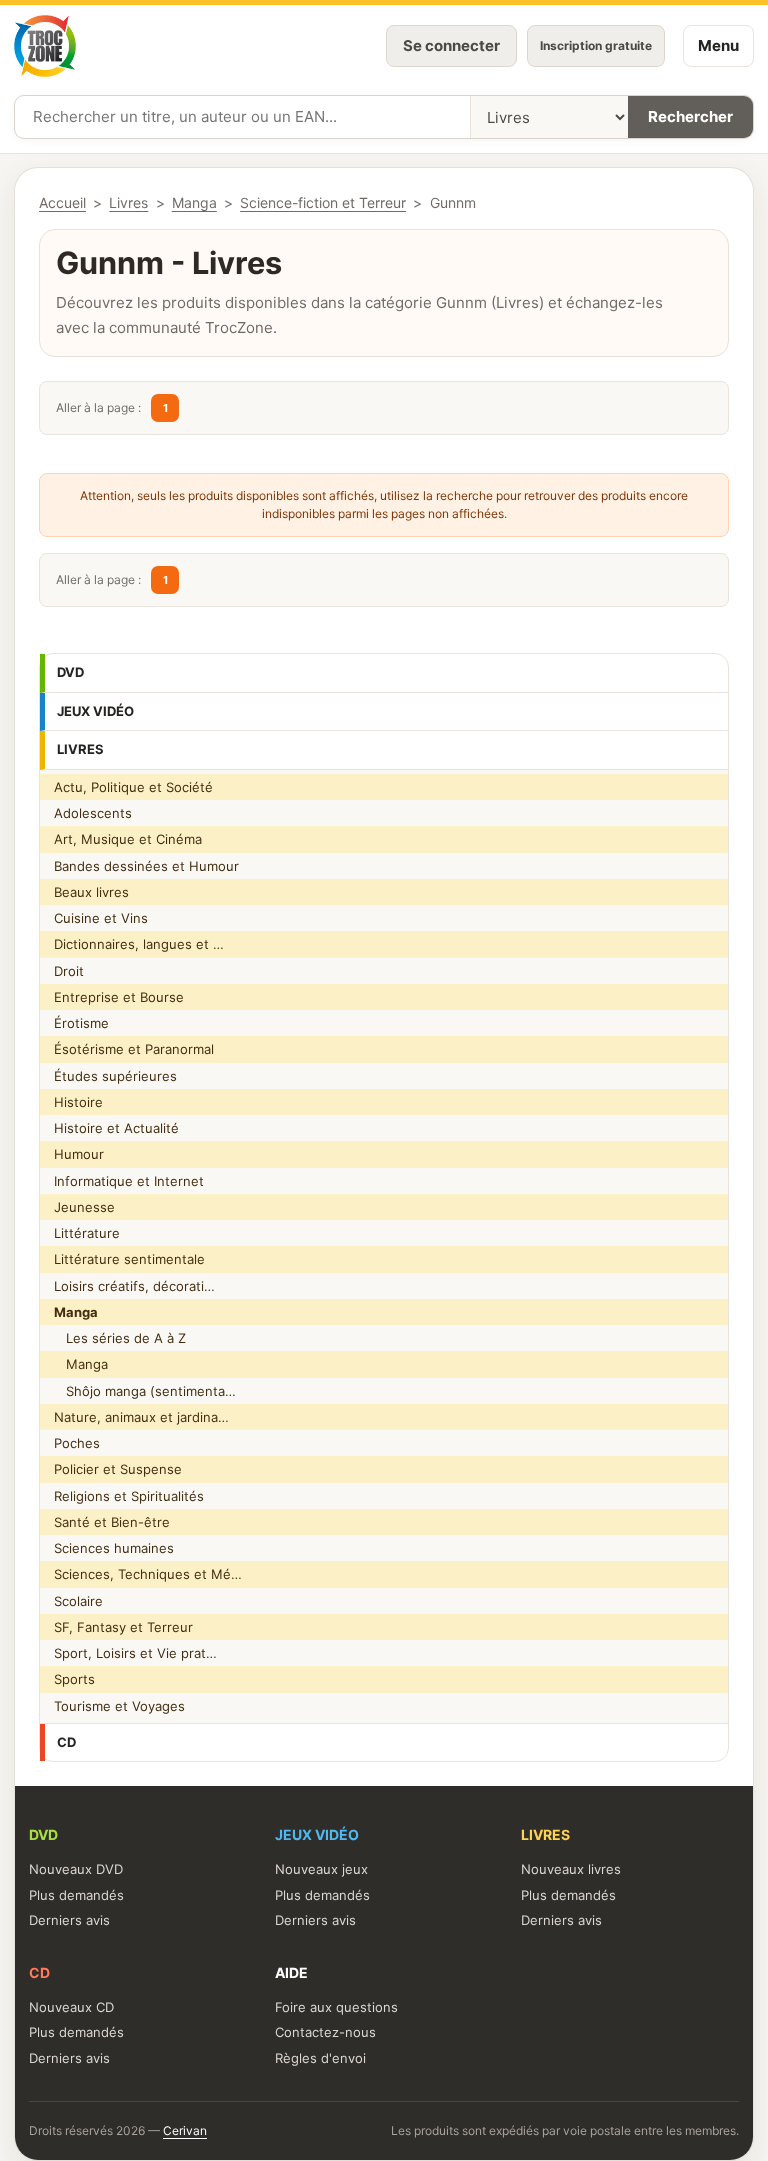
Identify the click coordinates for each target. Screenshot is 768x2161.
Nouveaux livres (571, 1869)
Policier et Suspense (118, 1469)
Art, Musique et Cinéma (128, 839)
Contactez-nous (325, 2032)
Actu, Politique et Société (133, 787)
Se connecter (451, 45)
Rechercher (690, 116)
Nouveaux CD (71, 2007)
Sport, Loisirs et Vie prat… (135, 1653)
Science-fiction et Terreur (323, 202)
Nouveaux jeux (321, 1869)
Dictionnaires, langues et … (139, 944)
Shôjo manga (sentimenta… (145, 1391)
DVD (70, 672)
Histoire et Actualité (116, 1128)
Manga (81, 1364)
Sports (74, 1679)
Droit (69, 971)
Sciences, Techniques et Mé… (148, 1574)
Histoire (78, 1102)
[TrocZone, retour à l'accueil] (45, 46)
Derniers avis (69, 1920)
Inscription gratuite (596, 45)
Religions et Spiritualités (129, 1496)
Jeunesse (84, 1207)
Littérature (87, 1233)
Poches (77, 1443)
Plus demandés (76, 1895)
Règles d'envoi (320, 2058)
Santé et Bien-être (112, 1522)
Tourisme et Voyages (119, 1706)
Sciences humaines (114, 1548)
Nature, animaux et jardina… (141, 1417)
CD (66, 1742)
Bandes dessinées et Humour (146, 866)
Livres (80, 749)
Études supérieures (115, 1076)
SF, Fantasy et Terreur (123, 1627)
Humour (79, 1154)
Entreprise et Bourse (119, 997)
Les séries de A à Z (120, 1338)
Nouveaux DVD (76, 1869)
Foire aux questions (336, 2007)
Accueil (62, 202)
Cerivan (185, 2130)
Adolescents (93, 813)
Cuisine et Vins (101, 918)
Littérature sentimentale (129, 1259)
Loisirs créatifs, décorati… (134, 1286)
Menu (718, 45)
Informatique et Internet (129, 1181)
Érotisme (81, 1023)
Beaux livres (91, 892)
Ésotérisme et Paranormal (134, 1049)
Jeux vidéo (95, 711)
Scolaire (78, 1601)
